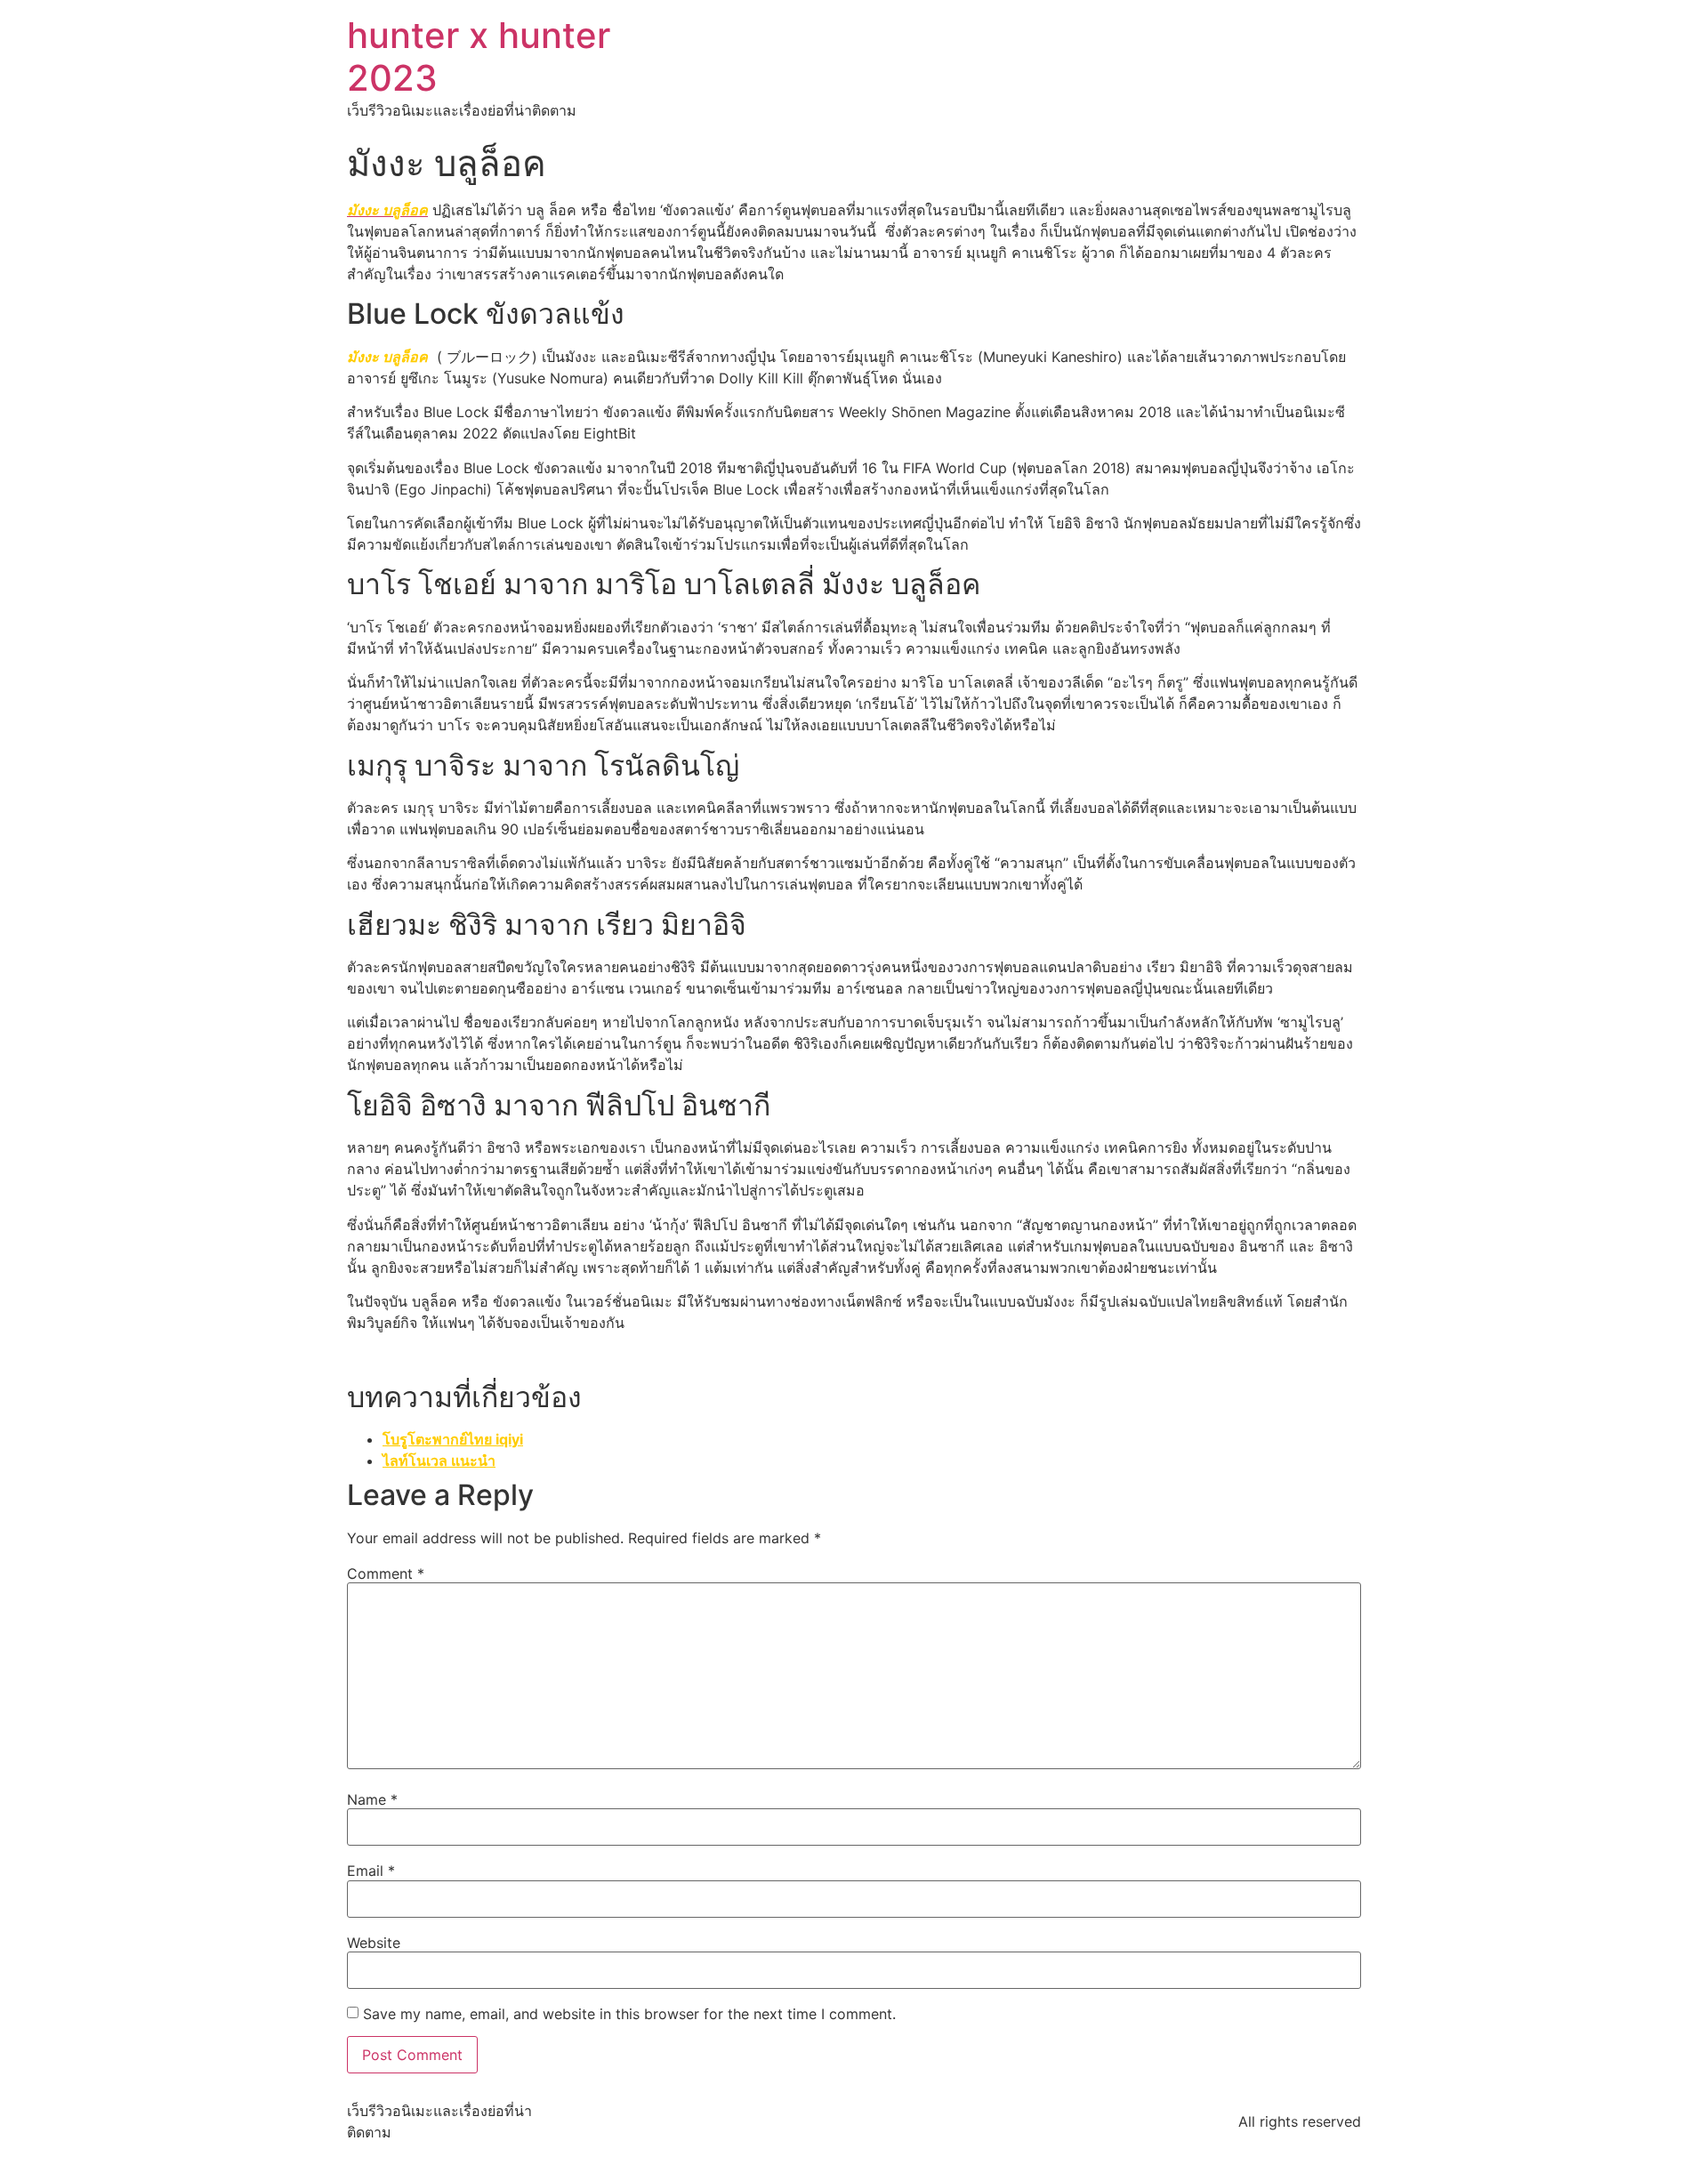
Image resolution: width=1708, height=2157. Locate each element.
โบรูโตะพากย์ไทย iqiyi (453, 1439)
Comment (386, 1573)
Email (371, 1871)
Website (374, 1943)
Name (372, 1799)
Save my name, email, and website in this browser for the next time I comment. (629, 2014)
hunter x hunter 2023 (479, 56)
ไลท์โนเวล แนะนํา (439, 1461)
